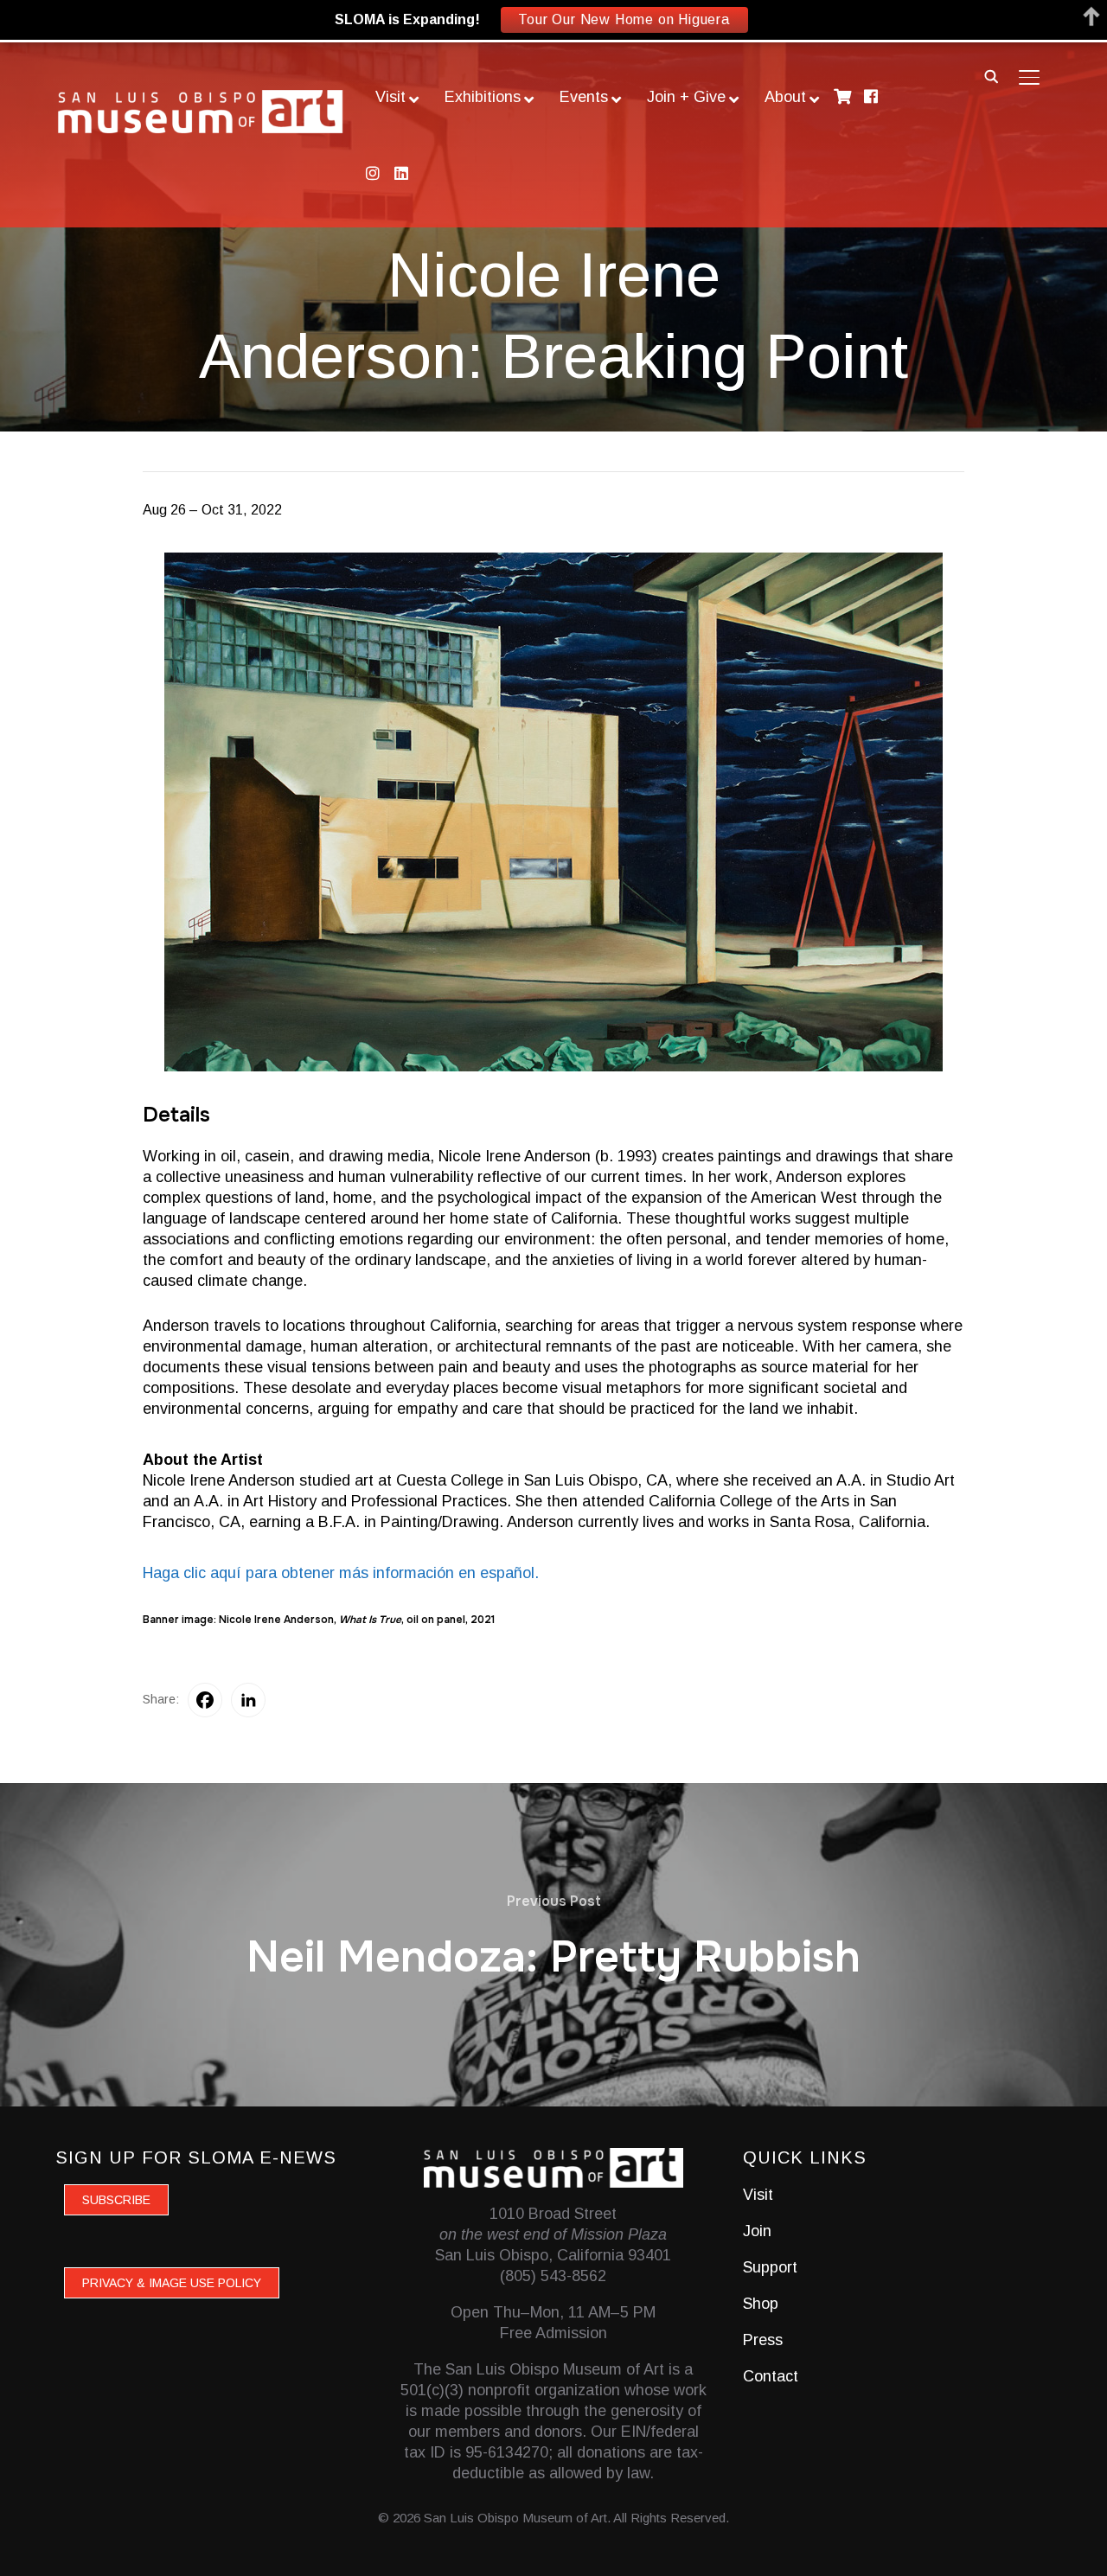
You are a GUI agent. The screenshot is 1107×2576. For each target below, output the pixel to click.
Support (770, 2267)
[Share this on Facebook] (205, 1700)
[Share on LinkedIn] (248, 1700)
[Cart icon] (842, 96)
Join (757, 2231)
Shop (761, 2304)
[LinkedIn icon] (401, 173)
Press (763, 2340)
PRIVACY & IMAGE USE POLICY (172, 2283)
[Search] (991, 75)
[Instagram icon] (372, 173)
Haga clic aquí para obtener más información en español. (341, 1573)
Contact (771, 2376)
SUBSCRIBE (116, 2200)
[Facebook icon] (870, 96)
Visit (758, 2195)
